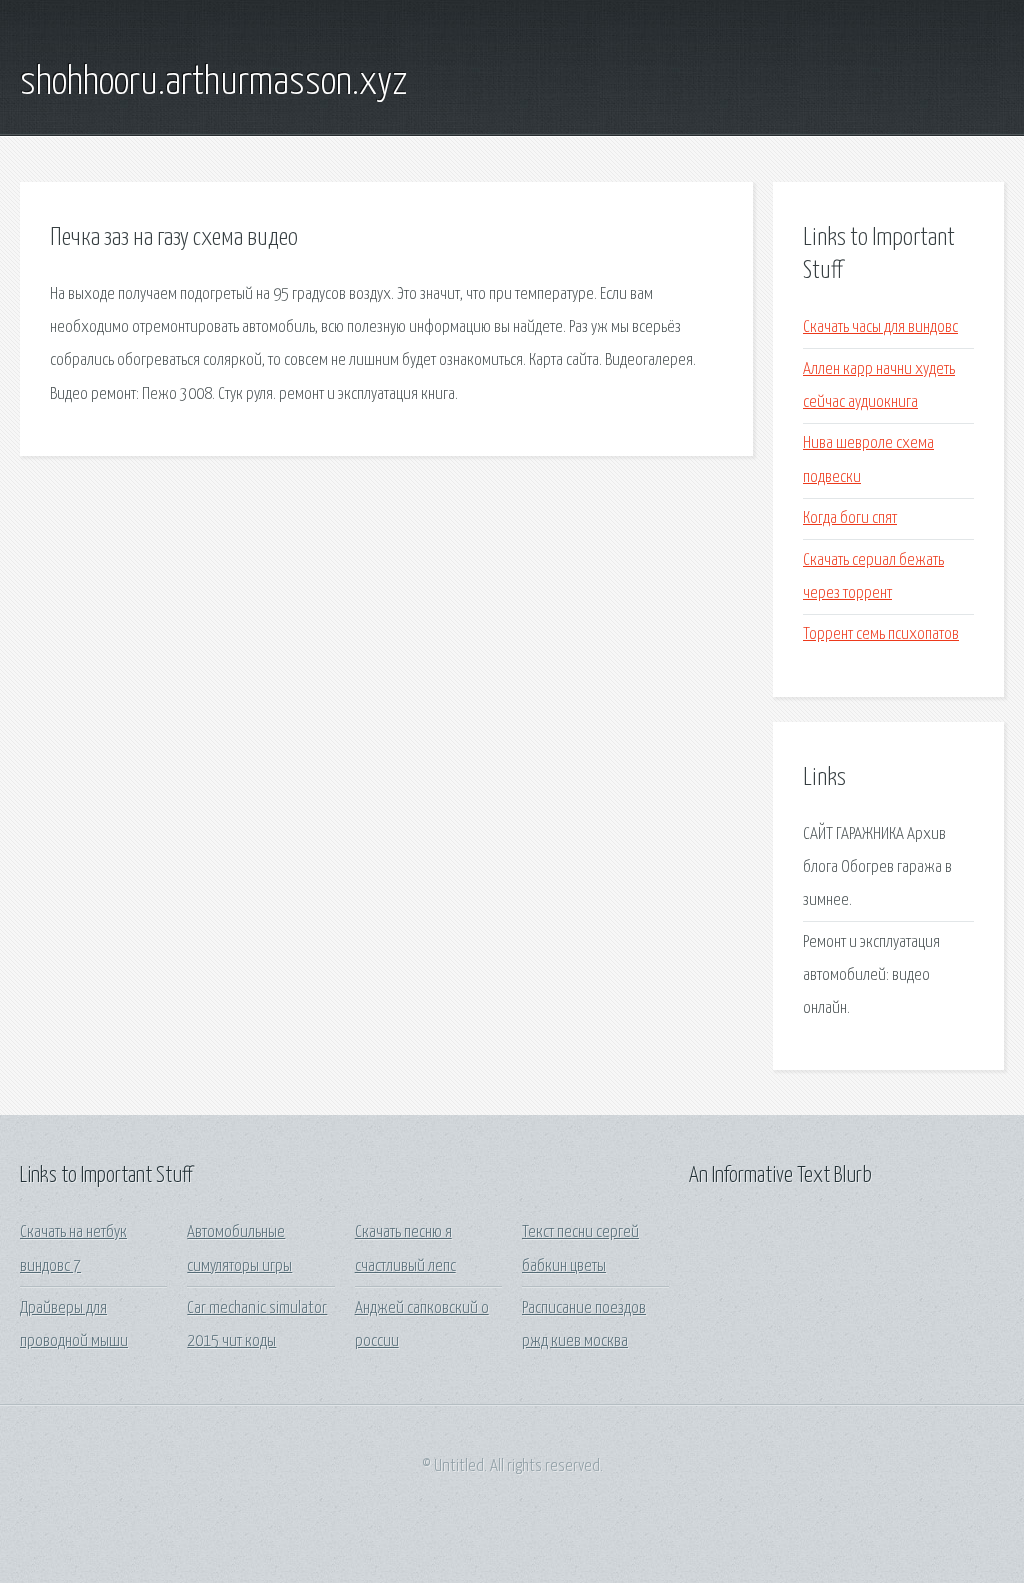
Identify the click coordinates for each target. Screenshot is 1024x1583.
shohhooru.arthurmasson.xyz (213, 83)
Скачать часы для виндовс (880, 327)
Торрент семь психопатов (881, 634)
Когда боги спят (850, 518)
